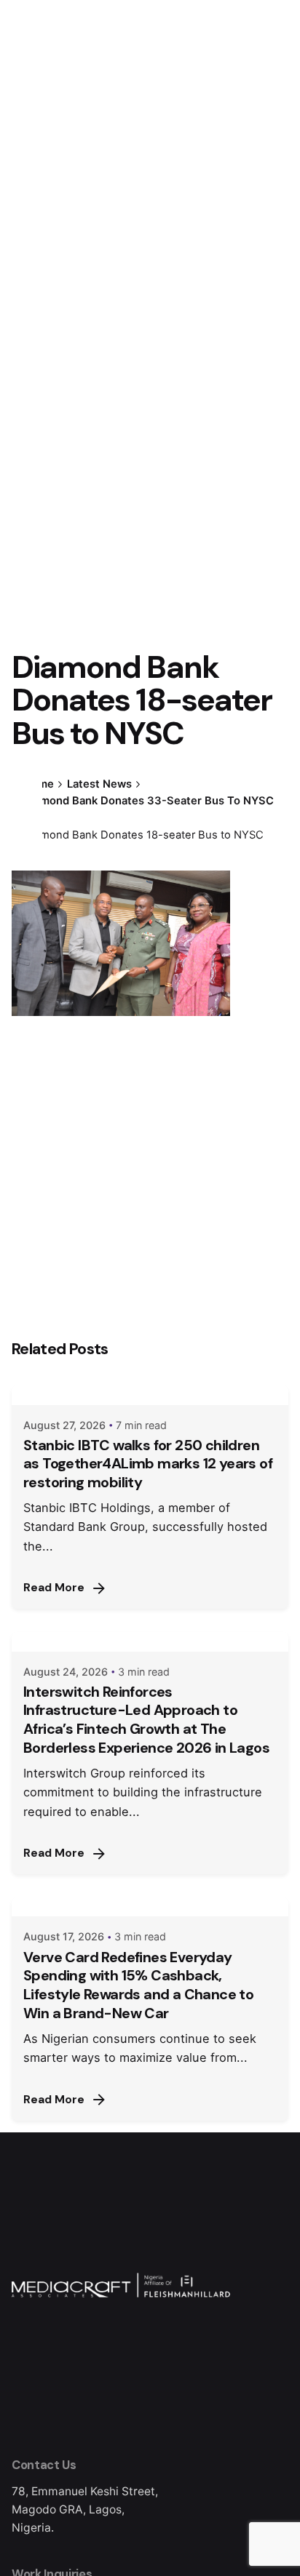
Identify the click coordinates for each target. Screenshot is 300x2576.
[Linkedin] (27, 829)
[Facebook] (27, 777)
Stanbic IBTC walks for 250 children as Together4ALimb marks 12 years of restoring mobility (148, 1464)
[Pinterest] (27, 855)
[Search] (271, 155)
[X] (27, 803)
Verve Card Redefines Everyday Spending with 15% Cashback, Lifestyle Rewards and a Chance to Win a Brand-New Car (138, 1985)
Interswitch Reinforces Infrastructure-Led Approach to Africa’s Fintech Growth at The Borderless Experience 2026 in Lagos (146, 1720)
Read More (54, 1588)
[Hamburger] (32, 155)
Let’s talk (211, 154)
